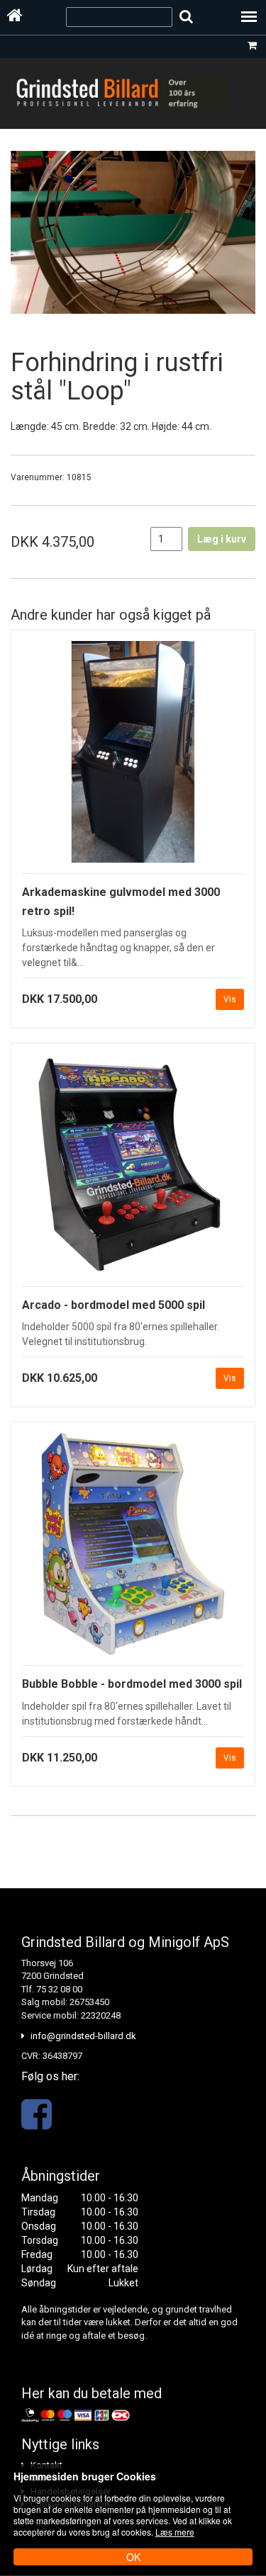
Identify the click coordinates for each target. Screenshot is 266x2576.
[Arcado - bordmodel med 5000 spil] (133, 1170)
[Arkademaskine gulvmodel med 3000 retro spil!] (133, 758)
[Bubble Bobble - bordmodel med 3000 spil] (133, 1549)
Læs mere (175, 2532)
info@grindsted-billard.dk (83, 2036)
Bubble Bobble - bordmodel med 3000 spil (132, 1684)
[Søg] (186, 17)
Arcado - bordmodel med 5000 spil (113, 1305)
